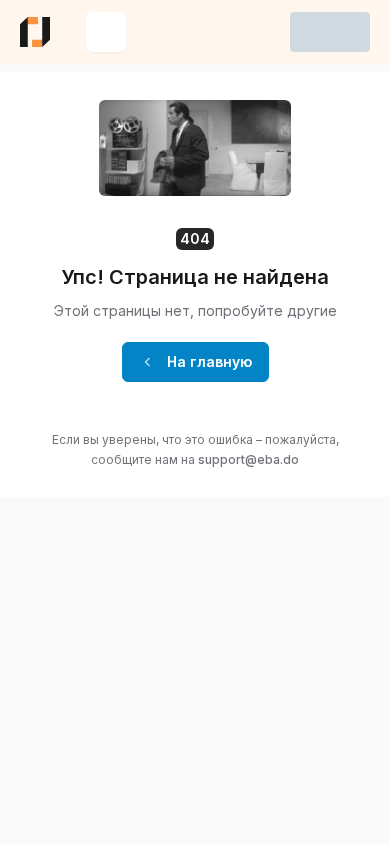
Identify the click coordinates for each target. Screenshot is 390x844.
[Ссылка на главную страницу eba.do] (35, 32)
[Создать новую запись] (106, 32)
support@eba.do (248, 459)
